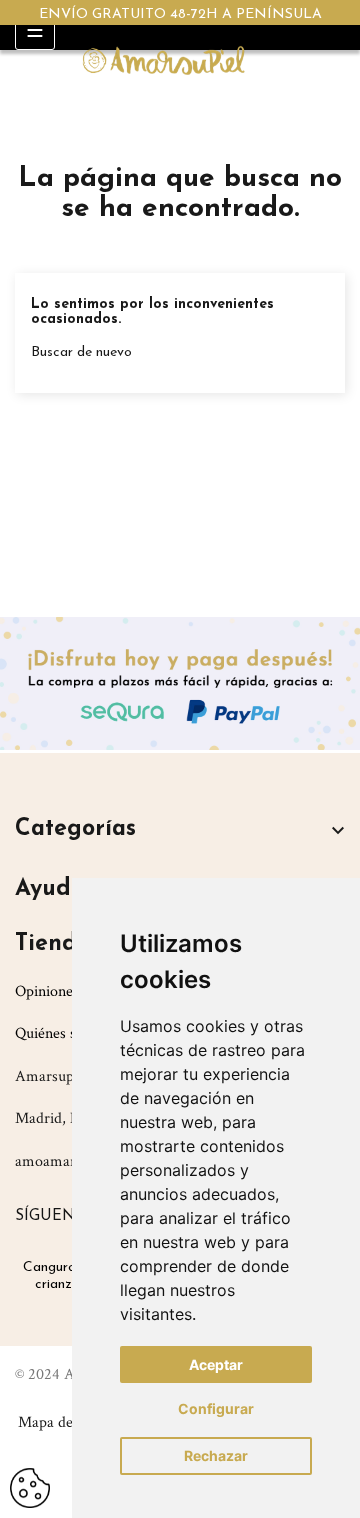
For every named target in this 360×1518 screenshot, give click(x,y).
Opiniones (47, 991)
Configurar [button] (216, 1408)
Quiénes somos (63, 1033)
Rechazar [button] (216, 1455)
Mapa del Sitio (64, 1422)
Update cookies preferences (30, 1480)
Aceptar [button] (216, 1364)
